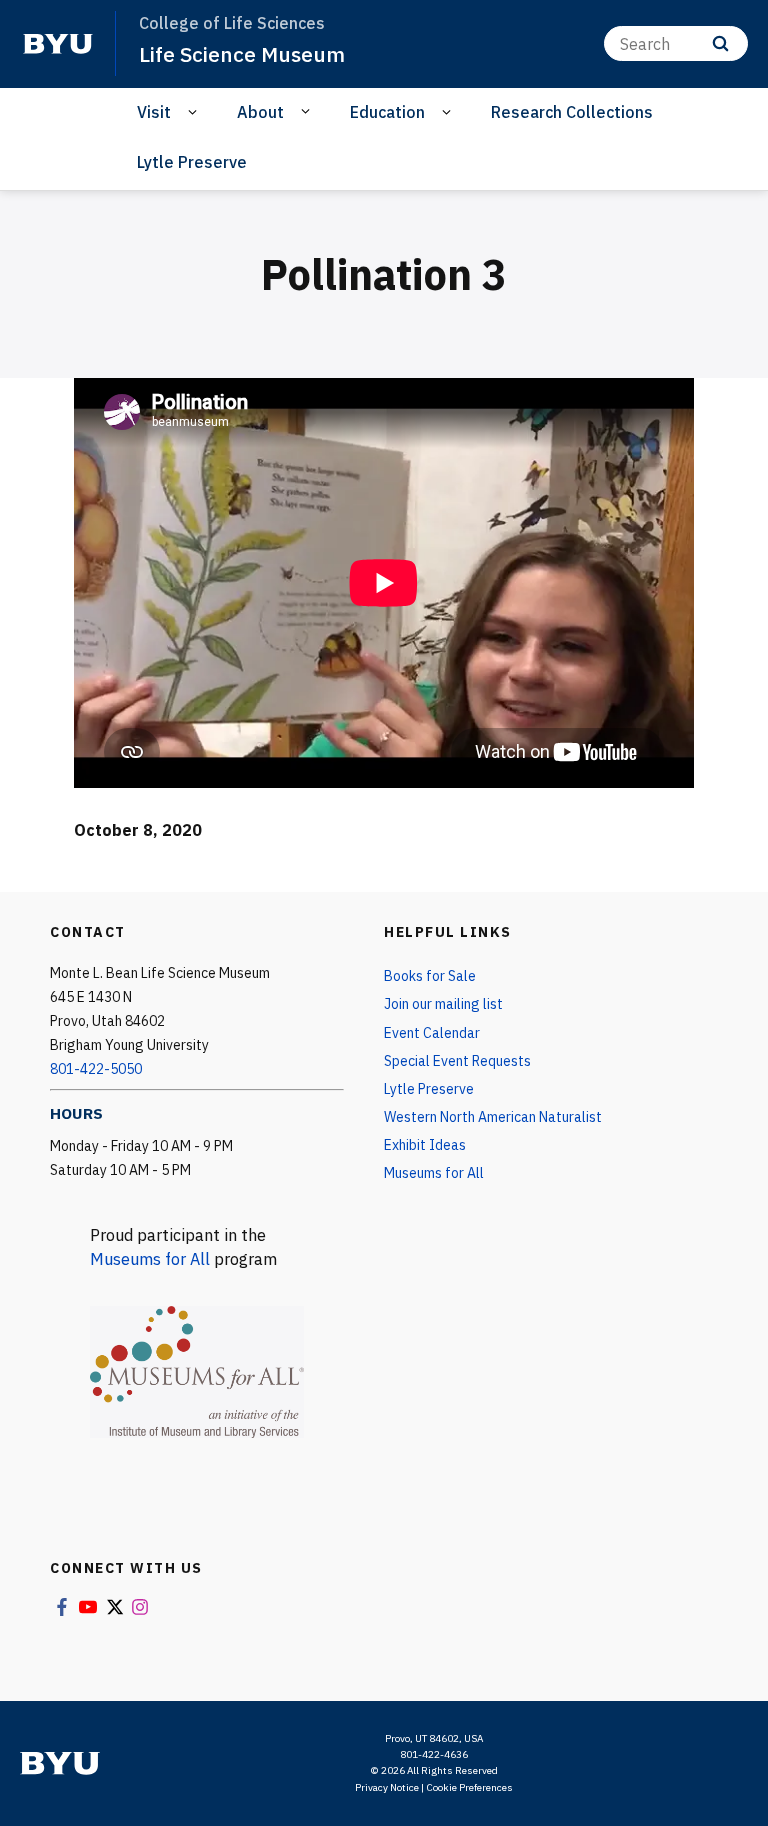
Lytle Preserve (192, 162)
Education (387, 112)
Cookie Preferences (469, 1787)
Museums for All (150, 1259)
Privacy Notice (387, 1787)
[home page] (58, 44)
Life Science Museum (242, 54)
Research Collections (572, 112)
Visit (154, 112)
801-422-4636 (434, 1754)
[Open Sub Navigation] (195, 112)
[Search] (720, 43)
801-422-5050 (96, 1069)
